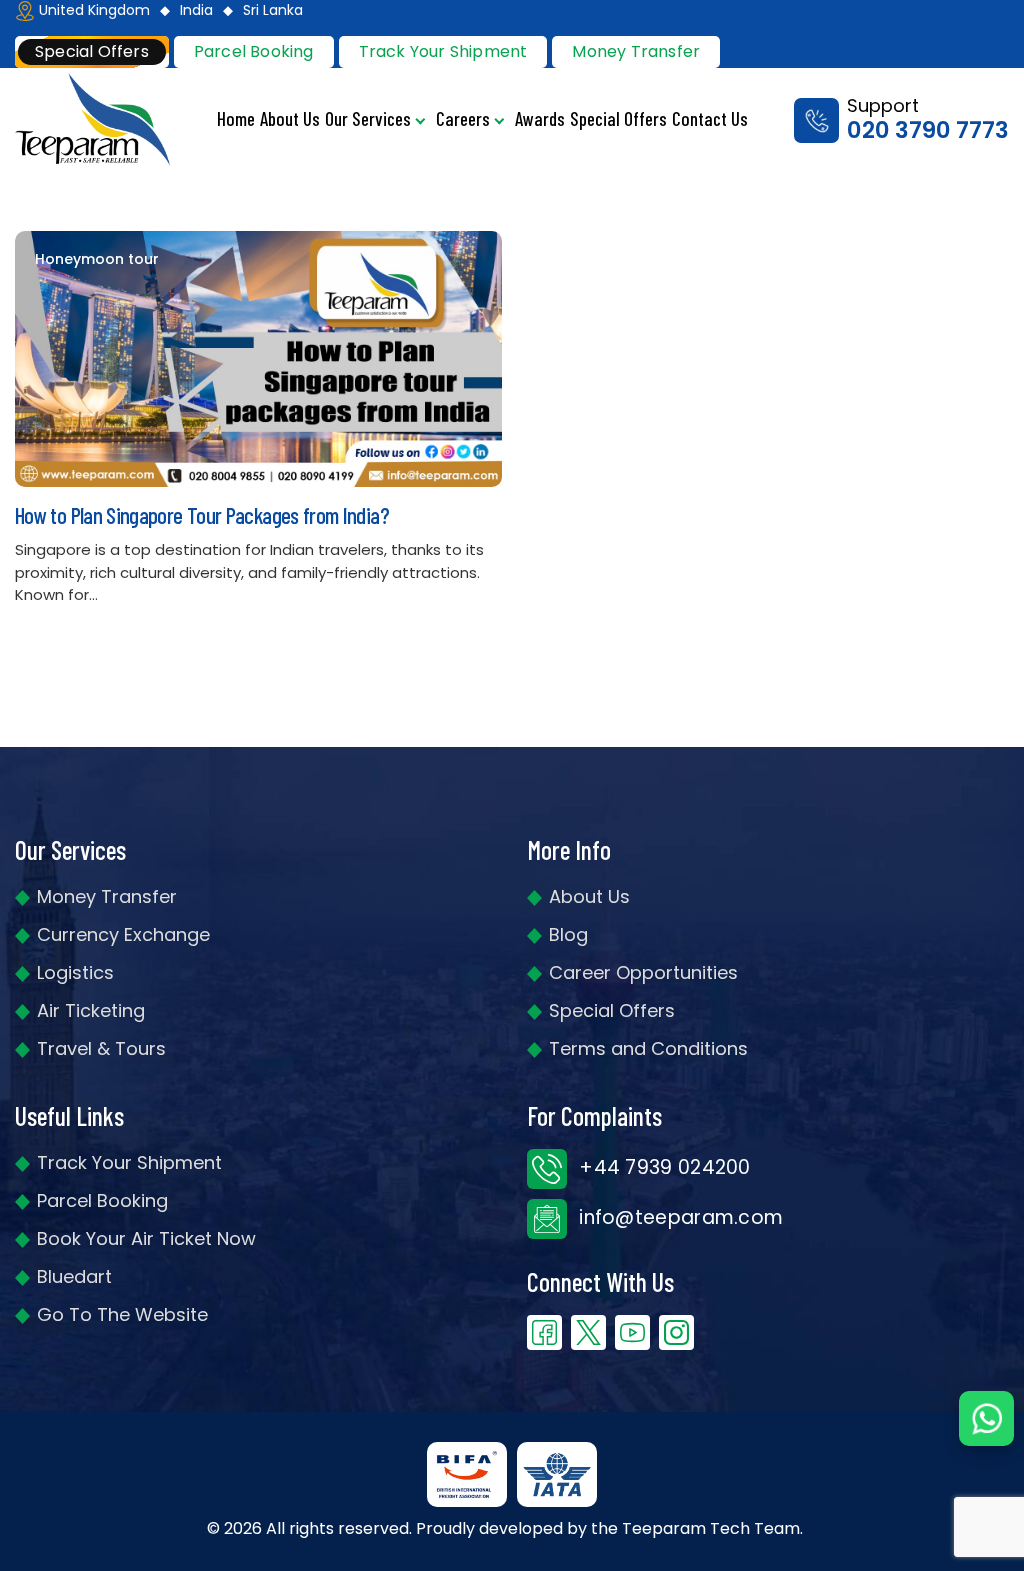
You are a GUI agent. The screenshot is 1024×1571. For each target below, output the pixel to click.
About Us (290, 119)
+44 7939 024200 (662, 1167)
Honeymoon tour (97, 259)
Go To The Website (122, 1314)
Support (928, 119)
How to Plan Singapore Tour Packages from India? (202, 515)
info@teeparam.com (678, 1217)
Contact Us (710, 119)
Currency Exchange (123, 934)
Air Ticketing (91, 1010)
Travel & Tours (101, 1048)
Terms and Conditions (648, 1048)
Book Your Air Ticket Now (146, 1238)
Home (236, 119)
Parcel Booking (254, 51)
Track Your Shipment (129, 1162)
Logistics (75, 972)
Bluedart (74, 1276)
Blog (568, 934)
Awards (540, 119)
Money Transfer (636, 51)
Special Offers (618, 119)
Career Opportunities (643, 972)
